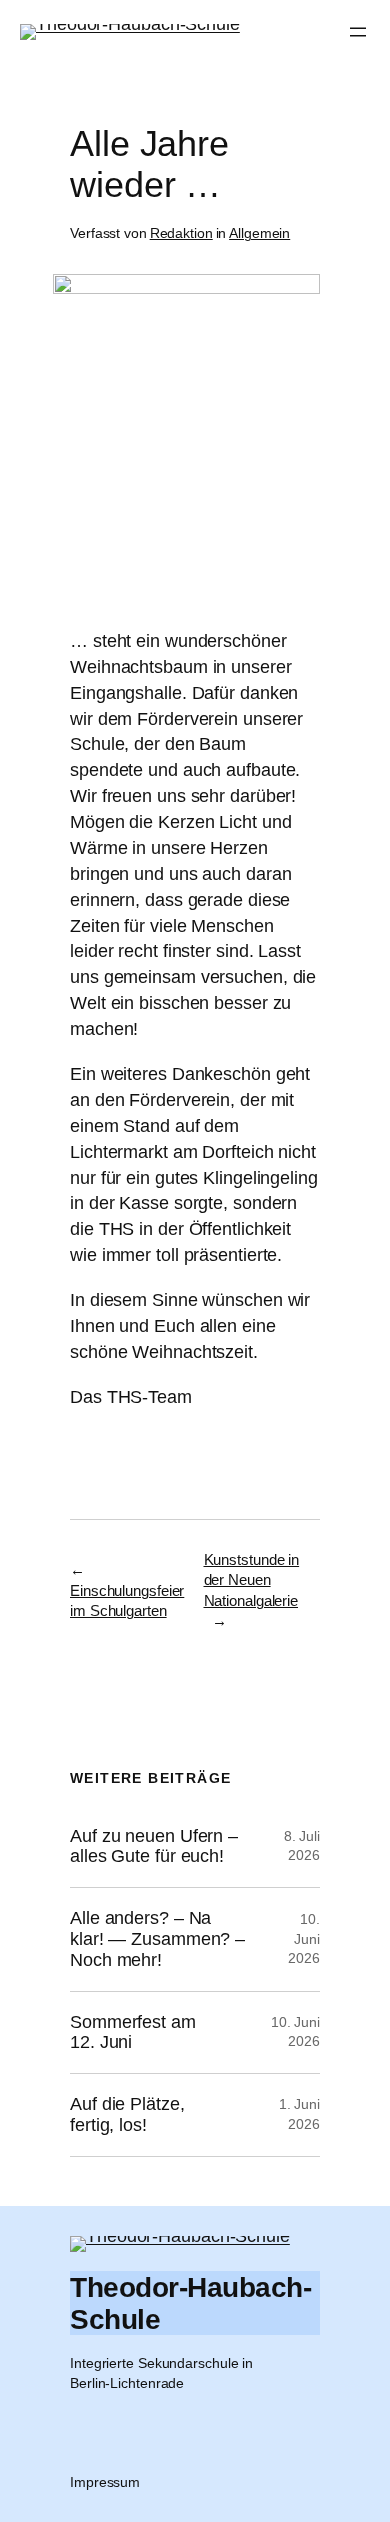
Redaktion (181, 233)
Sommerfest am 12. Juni (133, 2032)
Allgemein (259, 233)
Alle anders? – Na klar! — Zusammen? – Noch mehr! (157, 1939)
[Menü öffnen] (358, 32)
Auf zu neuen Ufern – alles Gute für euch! (154, 1846)
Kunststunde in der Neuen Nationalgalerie (252, 1580)
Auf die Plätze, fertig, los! (127, 2114)
